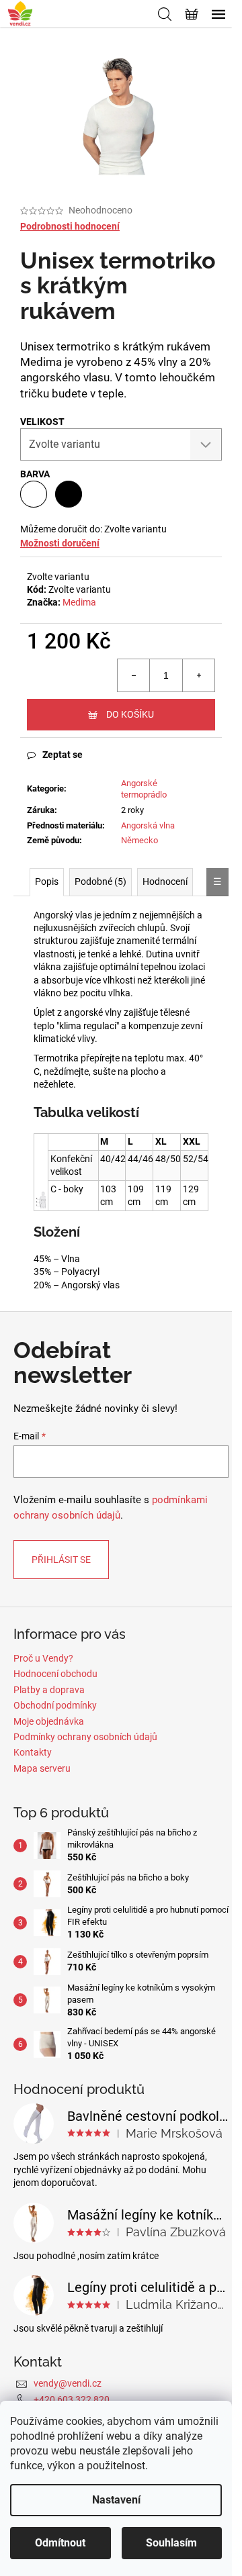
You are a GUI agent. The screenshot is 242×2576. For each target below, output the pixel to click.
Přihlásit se (61, 1560)
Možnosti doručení (60, 543)
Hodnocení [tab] (165, 881)
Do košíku (130, 714)
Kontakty (33, 1752)
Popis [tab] (47, 881)
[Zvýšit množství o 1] (198, 675)
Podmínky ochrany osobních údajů (85, 1737)
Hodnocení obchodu (55, 1674)
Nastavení (116, 2500)
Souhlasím (171, 2543)
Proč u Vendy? (43, 1658)
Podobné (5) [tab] (100, 881)
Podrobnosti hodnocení (70, 226)
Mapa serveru (42, 1768)
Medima (79, 602)
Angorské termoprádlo (144, 789)
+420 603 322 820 (72, 2399)
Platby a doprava (49, 1690)
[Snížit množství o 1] (134, 675)
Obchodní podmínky (55, 1705)
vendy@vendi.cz (68, 2383)
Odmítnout (60, 2543)
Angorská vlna (148, 825)
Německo (139, 840)
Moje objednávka (49, 1721)
